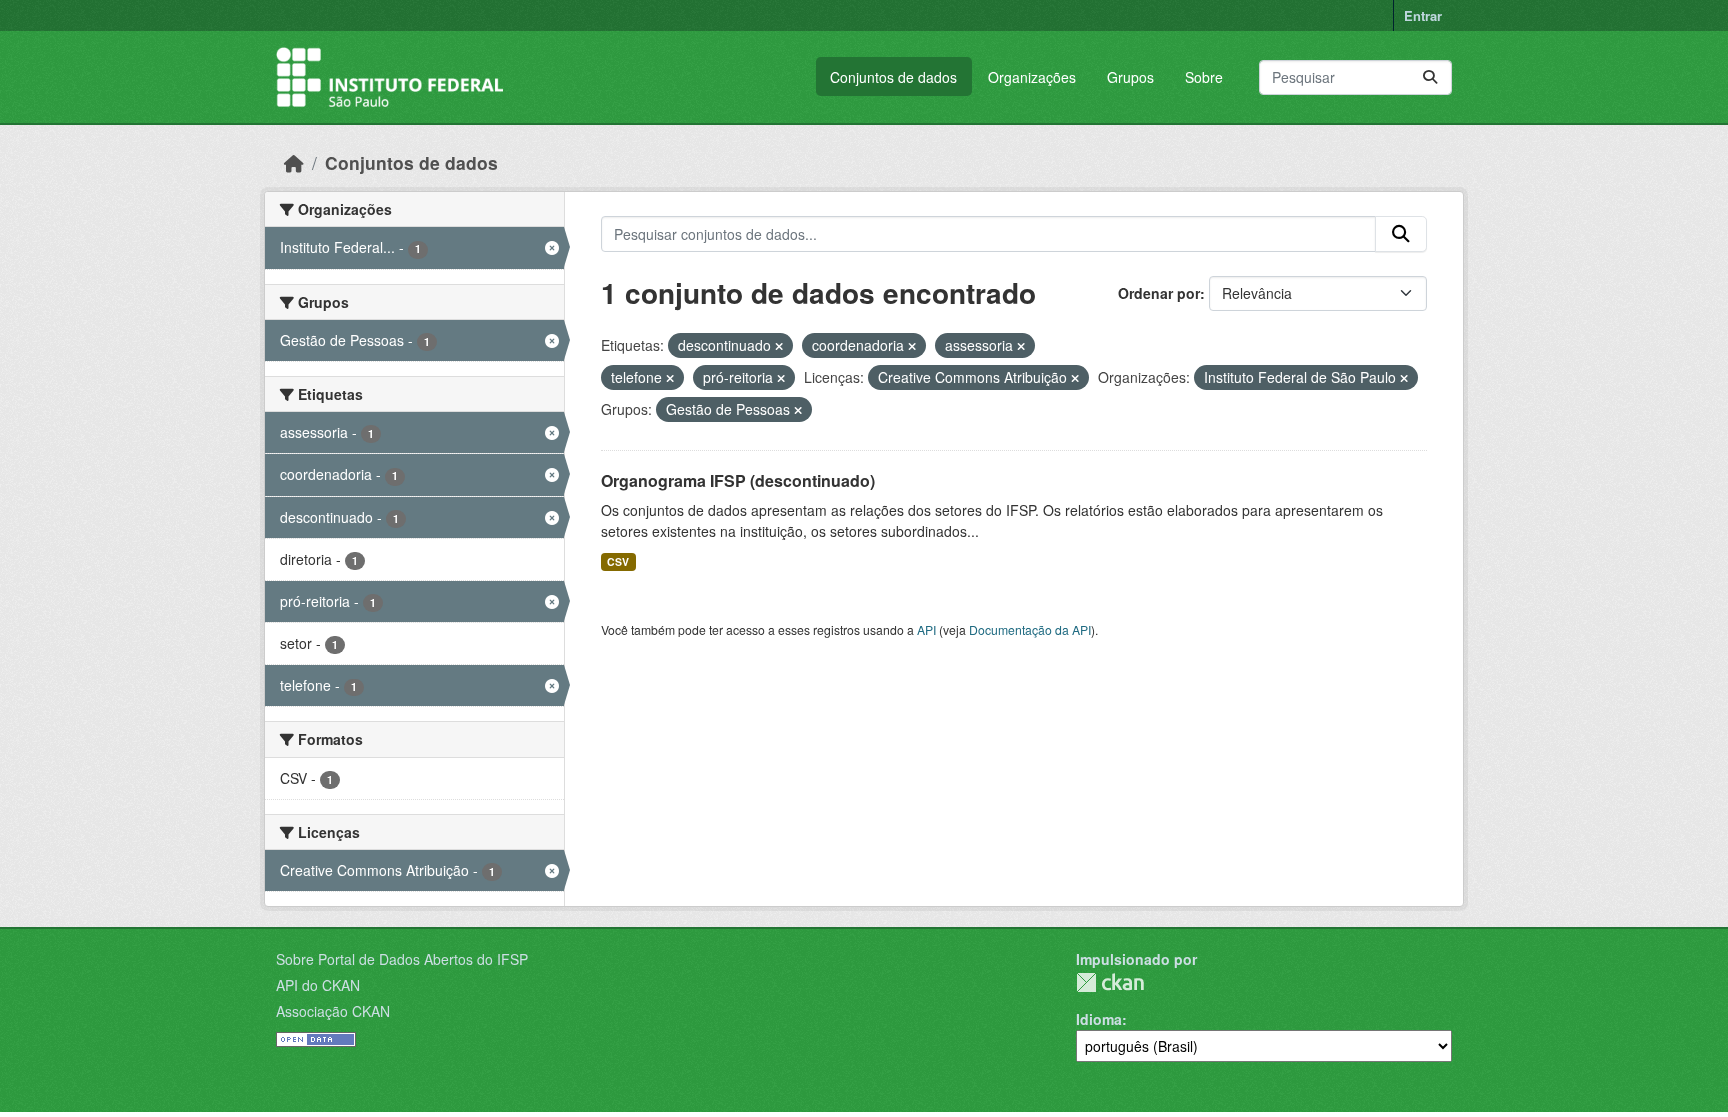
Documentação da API (1030, 629)
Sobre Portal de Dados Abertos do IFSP (402, 959)
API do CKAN (318, 985)
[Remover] (779, 346)
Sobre (1204, 77)
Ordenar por (1159, 293)
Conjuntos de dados (893, 77)
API (926, 629)
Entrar (1423, 15)
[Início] (294, 162)
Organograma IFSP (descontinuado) (738, 480)
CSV (618, 561)
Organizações (1032, 77)
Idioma (1099, 1019)
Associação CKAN (333, 1011)
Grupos (1130, 77)
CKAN (1110, 982)
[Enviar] (1430, 77)
